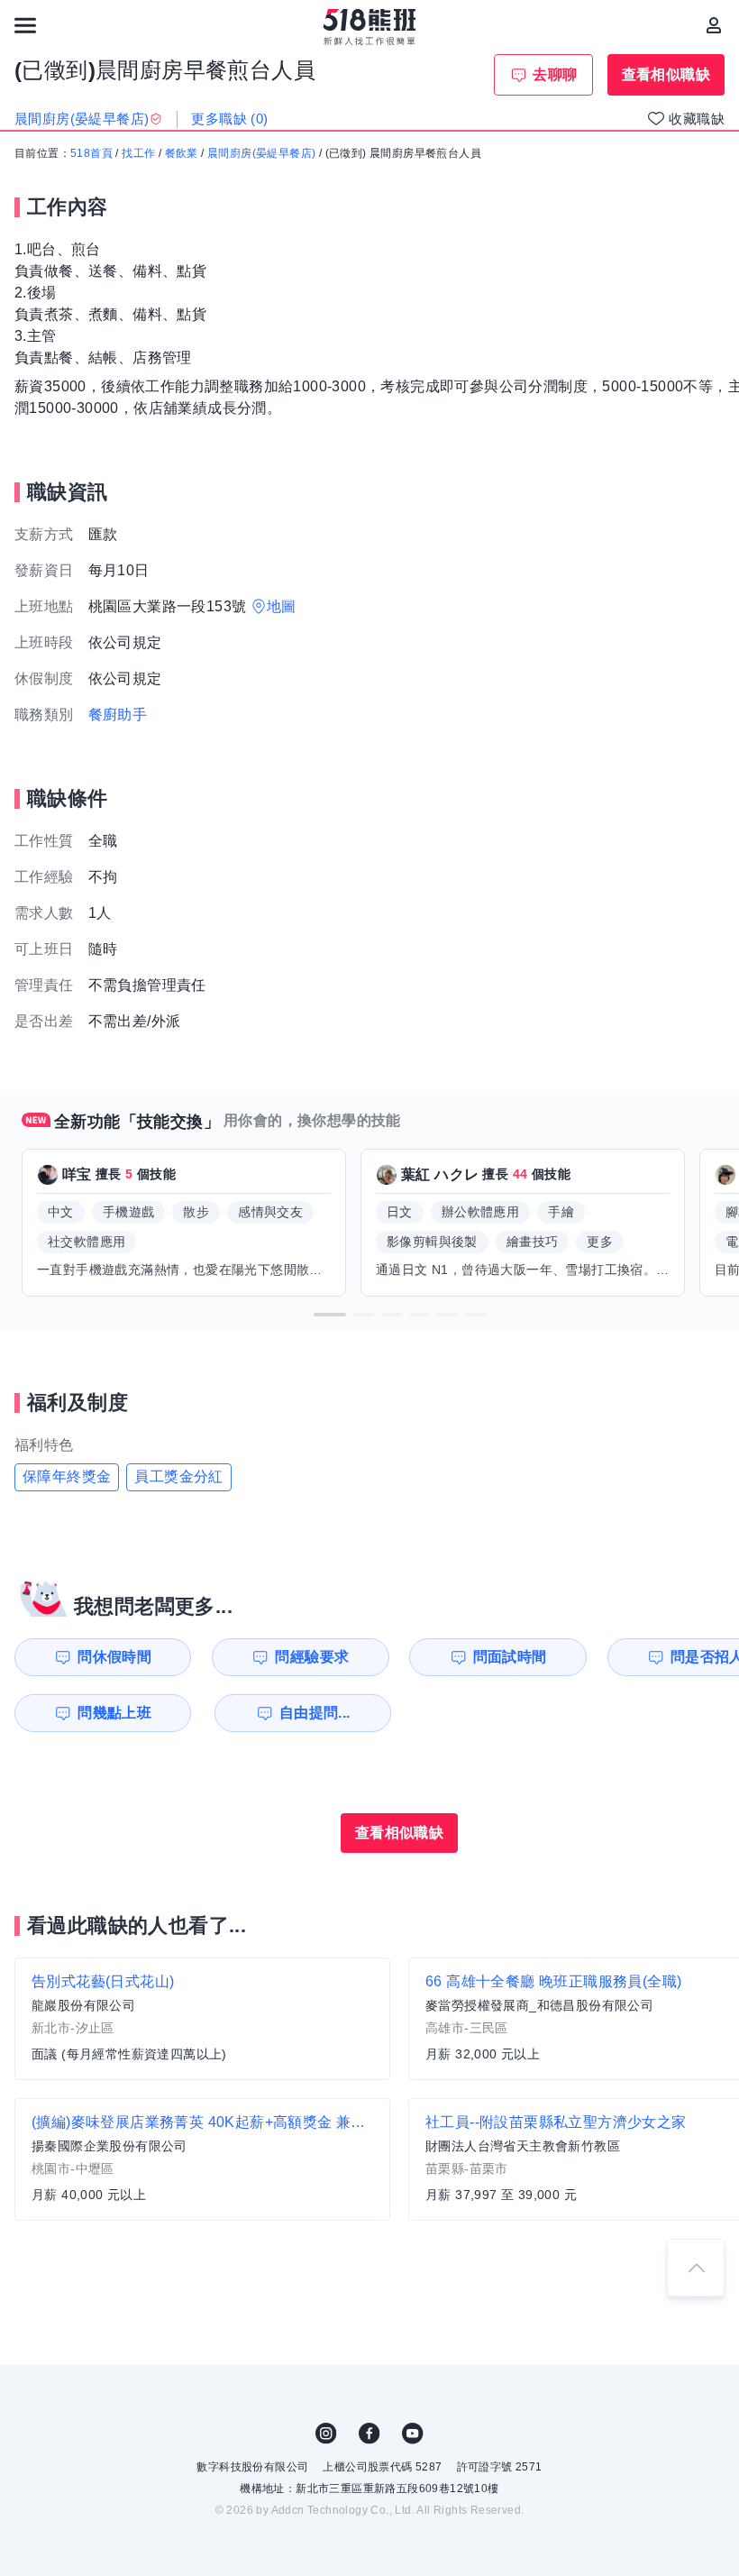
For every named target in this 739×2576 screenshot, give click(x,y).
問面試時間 (510, 1657)
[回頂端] (696, 2268)
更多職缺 (229, 119)
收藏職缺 (697, 119)
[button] (330, 1315)
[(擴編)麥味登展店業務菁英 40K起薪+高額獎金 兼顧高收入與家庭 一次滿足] (202, 2159)
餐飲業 (182, 153)
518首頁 (91, 153)
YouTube (413, 2434)
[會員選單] (714, 25)
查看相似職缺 (666, 74)
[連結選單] (25, 25)
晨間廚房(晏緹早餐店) (261, 153)
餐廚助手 (118, 715)
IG (326, 2434)
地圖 (282, 606)
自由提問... (315, 1713)
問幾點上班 (114, 1713)
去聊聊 (555, 74)
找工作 (138, 153)
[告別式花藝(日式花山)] (202, 2019)
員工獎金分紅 (178, 1476)
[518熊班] (370, 27)
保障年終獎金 (67, 1476)
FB (369, 2434)
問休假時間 (114, 1657)
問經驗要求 (312, 1657)
